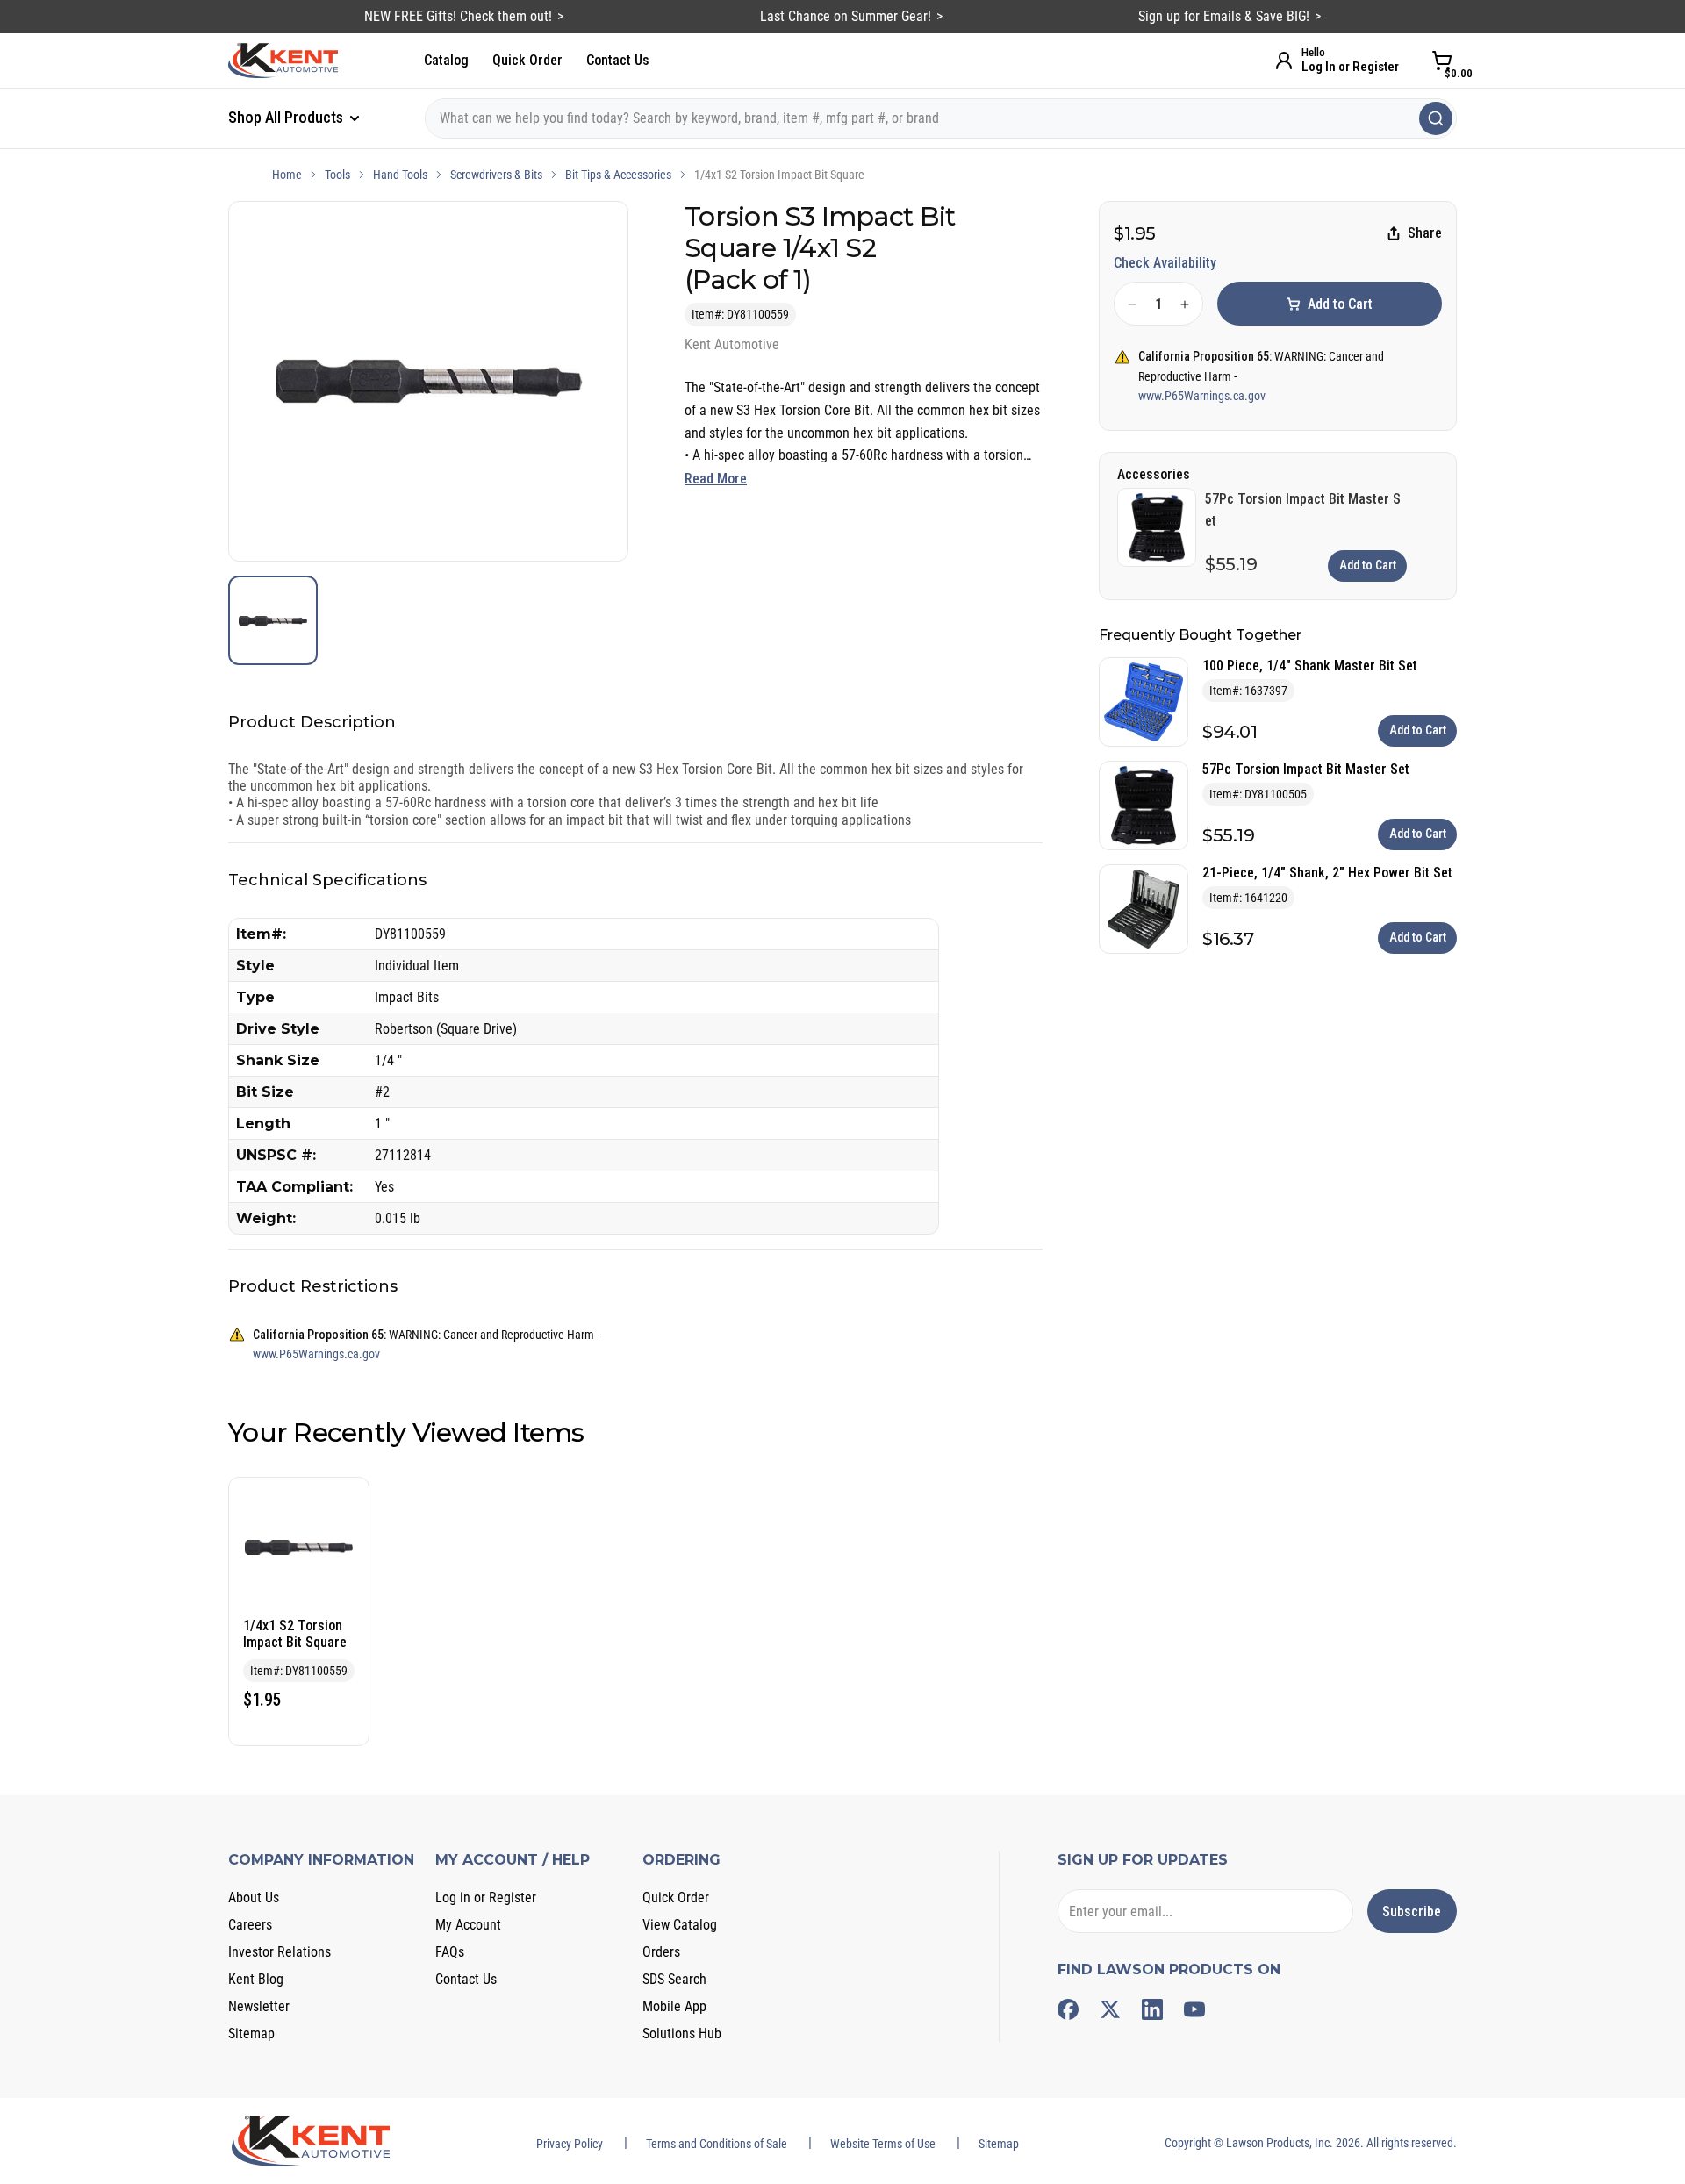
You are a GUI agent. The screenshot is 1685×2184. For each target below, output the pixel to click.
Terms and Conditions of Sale (717, 2144)
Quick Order (527, 60)
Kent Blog (256, 1979)
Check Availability (1165, 263)
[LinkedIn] (1152, 2009)
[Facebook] (1068, 2009)
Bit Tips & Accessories (618, 175)
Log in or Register (486, 1898)
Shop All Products (287, 117)
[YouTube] (1194, 2009)
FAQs (450, 1952)
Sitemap (251, 2034)
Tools (337, 175)
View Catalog (680, 1925)
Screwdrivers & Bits (496, 175)
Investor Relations (280, 1952)
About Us (254, 1898)
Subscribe (1412, 1912)
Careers (250, 1925)
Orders (661, 1952)
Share (1425, 234)
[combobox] (941, 118)
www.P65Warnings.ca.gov (1202, 396)
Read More (716, 479)
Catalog (446, 60)
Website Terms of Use (883, 2144)
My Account (468, 1925)
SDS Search (674, 1979)
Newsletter (259, 2006)
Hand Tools (400, 175)
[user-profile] (1284, 61)
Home (287, 175)
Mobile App (674, 2006)
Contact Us (618, 60)
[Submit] (1436, 118)
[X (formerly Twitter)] (1110, 2009)
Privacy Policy (570, 2144)
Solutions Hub (682, 2034)
